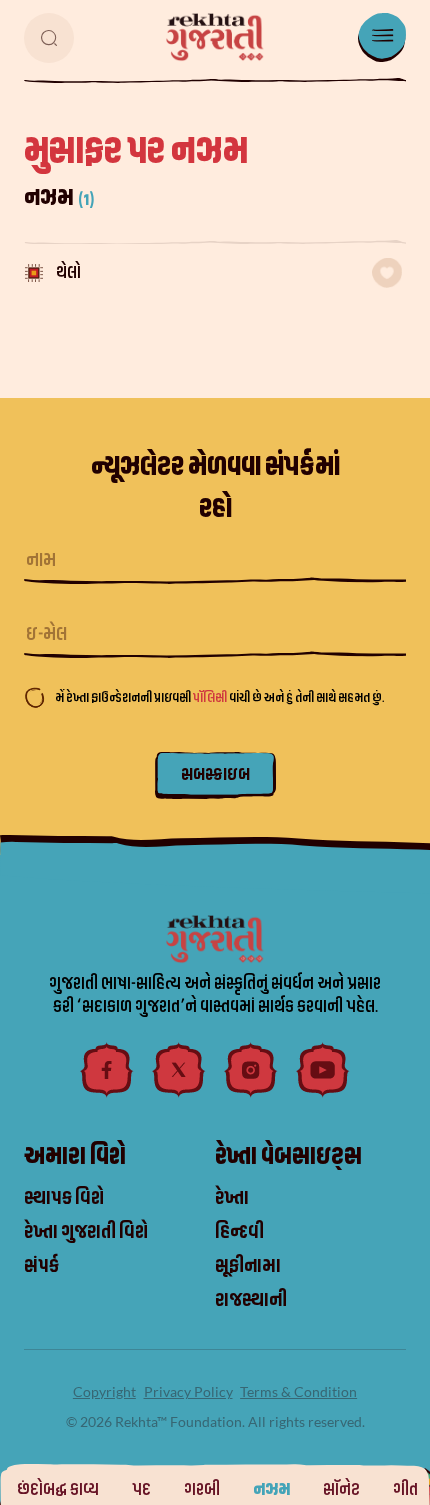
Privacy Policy (188, 1391)
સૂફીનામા (248, 1266)
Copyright (104, 1391)
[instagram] (251, 1070)
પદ (141, 1489)
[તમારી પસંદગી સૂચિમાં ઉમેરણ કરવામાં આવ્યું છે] (387, 273)
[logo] (215, 37)
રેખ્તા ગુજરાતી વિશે (86, 1232)
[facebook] (107, 1070)
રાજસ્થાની (251, 1300)
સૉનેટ (341, 1489)
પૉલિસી (211, 697)
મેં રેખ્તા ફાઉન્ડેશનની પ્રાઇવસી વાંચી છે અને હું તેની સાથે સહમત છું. (219, 697)
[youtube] (323, 1070)
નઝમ (271, 1489)
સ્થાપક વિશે (64, 1198)
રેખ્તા (232, 1198)
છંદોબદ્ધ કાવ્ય (58, 1489)
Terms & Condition (298, 1391)
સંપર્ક (41, 1266)
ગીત (405, 1489)
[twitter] (179, 1070)
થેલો (68, 272)
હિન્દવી (239, 1232)
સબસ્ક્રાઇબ (215, 774)
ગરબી (202, 1489)
